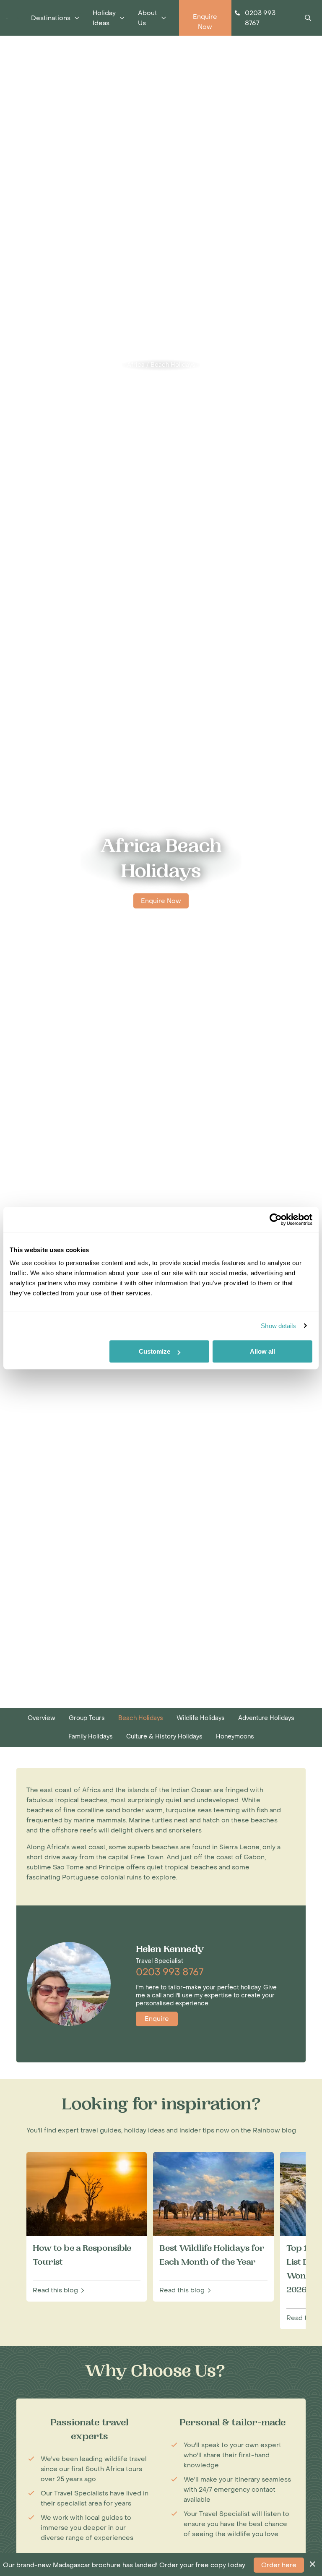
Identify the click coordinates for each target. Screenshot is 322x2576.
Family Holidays (91, 1737)
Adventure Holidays (266, 1718)
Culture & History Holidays (164, 1737)
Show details (278, 1326)
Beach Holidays (173, 365)
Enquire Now (161, 901)
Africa (136, 365)
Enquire (157, 2019)
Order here (279, 2565)
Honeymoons (235, 1737)
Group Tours (87, 1718)
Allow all (262, 1351)
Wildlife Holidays (201, 1718)
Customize (155, 1351)
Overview (42, 1718)
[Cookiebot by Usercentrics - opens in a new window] (276, 1219)
